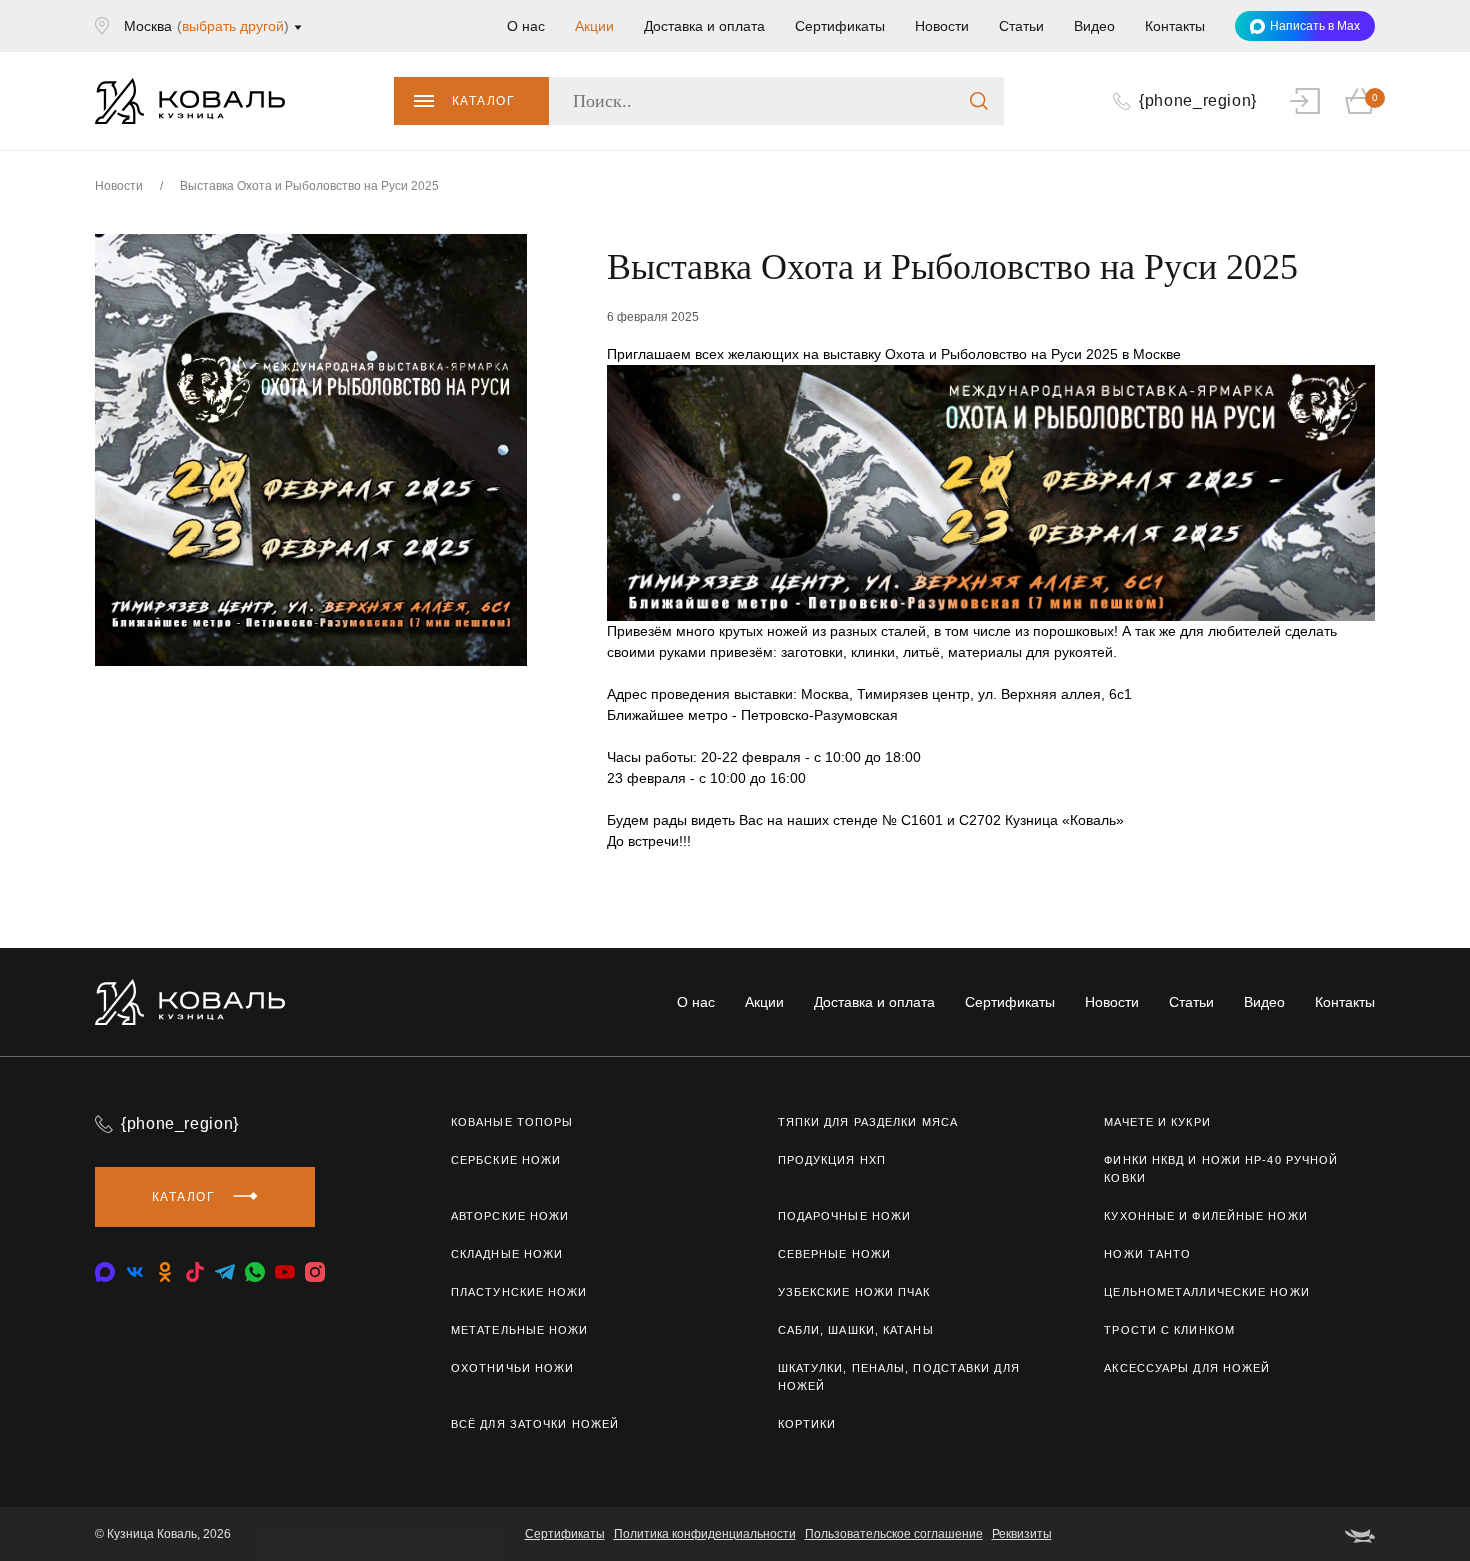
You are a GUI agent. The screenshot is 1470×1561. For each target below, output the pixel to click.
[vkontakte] (105, 1272)
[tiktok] (195, 1272)
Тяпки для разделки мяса (868, 1122)
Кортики (807, 1424)
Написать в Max (1315, 26)
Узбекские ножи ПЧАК (854, 1292)
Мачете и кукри (1157, 1122)
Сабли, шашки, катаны (856, 1330)
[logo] (190, 101)
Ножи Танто (1147, 1254)
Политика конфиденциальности (705, 1534)
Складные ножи (507, 1254)
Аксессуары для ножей (1187, 1368)
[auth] (1305, 101)
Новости (942, 26)
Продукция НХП (832, 1160)
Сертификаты (840, 26)
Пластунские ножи (519, 1292)
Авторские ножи (510, 1216)
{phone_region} (180, 1123)
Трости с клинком (1169, 1330)
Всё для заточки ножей (535, 1424)
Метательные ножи (520, 1330)
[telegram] (225, 1272)
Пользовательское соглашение (894, 1534)
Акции (594, 26)
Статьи (1021, 26)
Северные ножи (834, 1254)
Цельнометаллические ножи (1206, 1292)
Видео (1094, 26)
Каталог (483, 101)
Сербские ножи (506, 1160)
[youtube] (285, 1272)
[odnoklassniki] (165, 1272)
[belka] (1360, 1534)
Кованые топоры (512, 1122)
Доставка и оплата (704, 26)
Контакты (1175, 26)
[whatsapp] (255, 1272)
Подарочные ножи (845, 1216)
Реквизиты (1022, 1534)
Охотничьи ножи (512, 1368)
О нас (526, 26)
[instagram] (315, 1272)
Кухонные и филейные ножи (1205, 1216)
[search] (979, 101)
